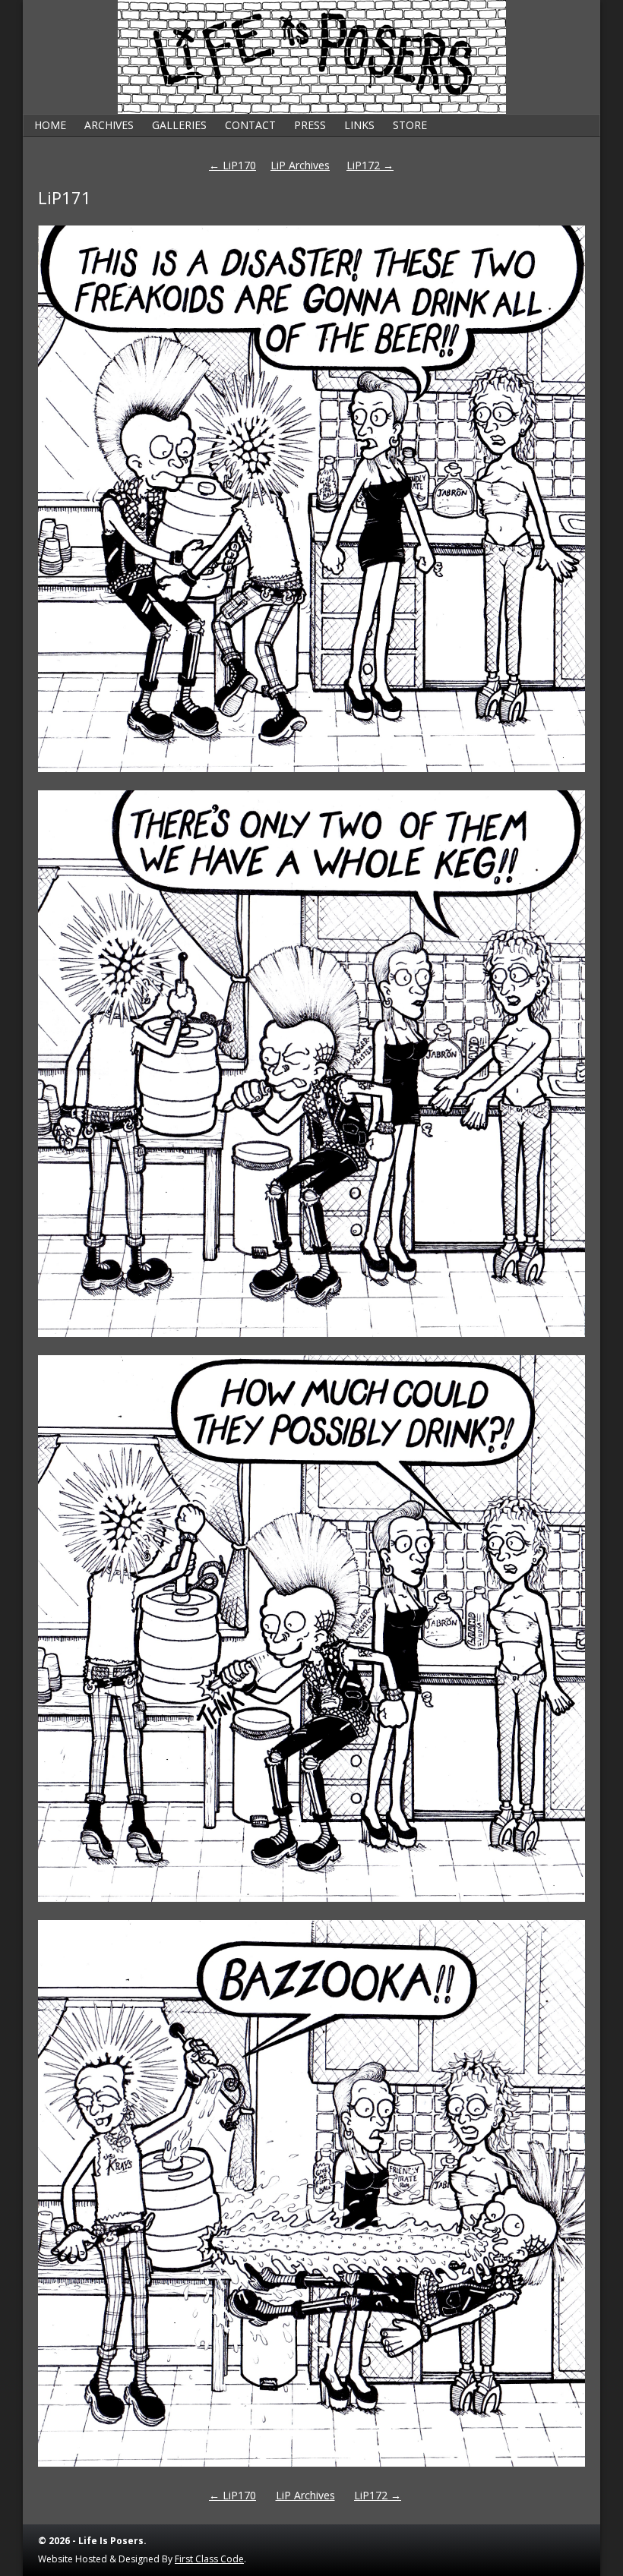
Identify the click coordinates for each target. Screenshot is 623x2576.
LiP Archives (300, 165)
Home (50, 125)
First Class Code (209, 2559)
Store (410, 125)
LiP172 (370, 165)
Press (310, 125)
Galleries (179, 125)
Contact (250, 125)
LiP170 (232, 165)
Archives (109, 125)
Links (359, 125)
